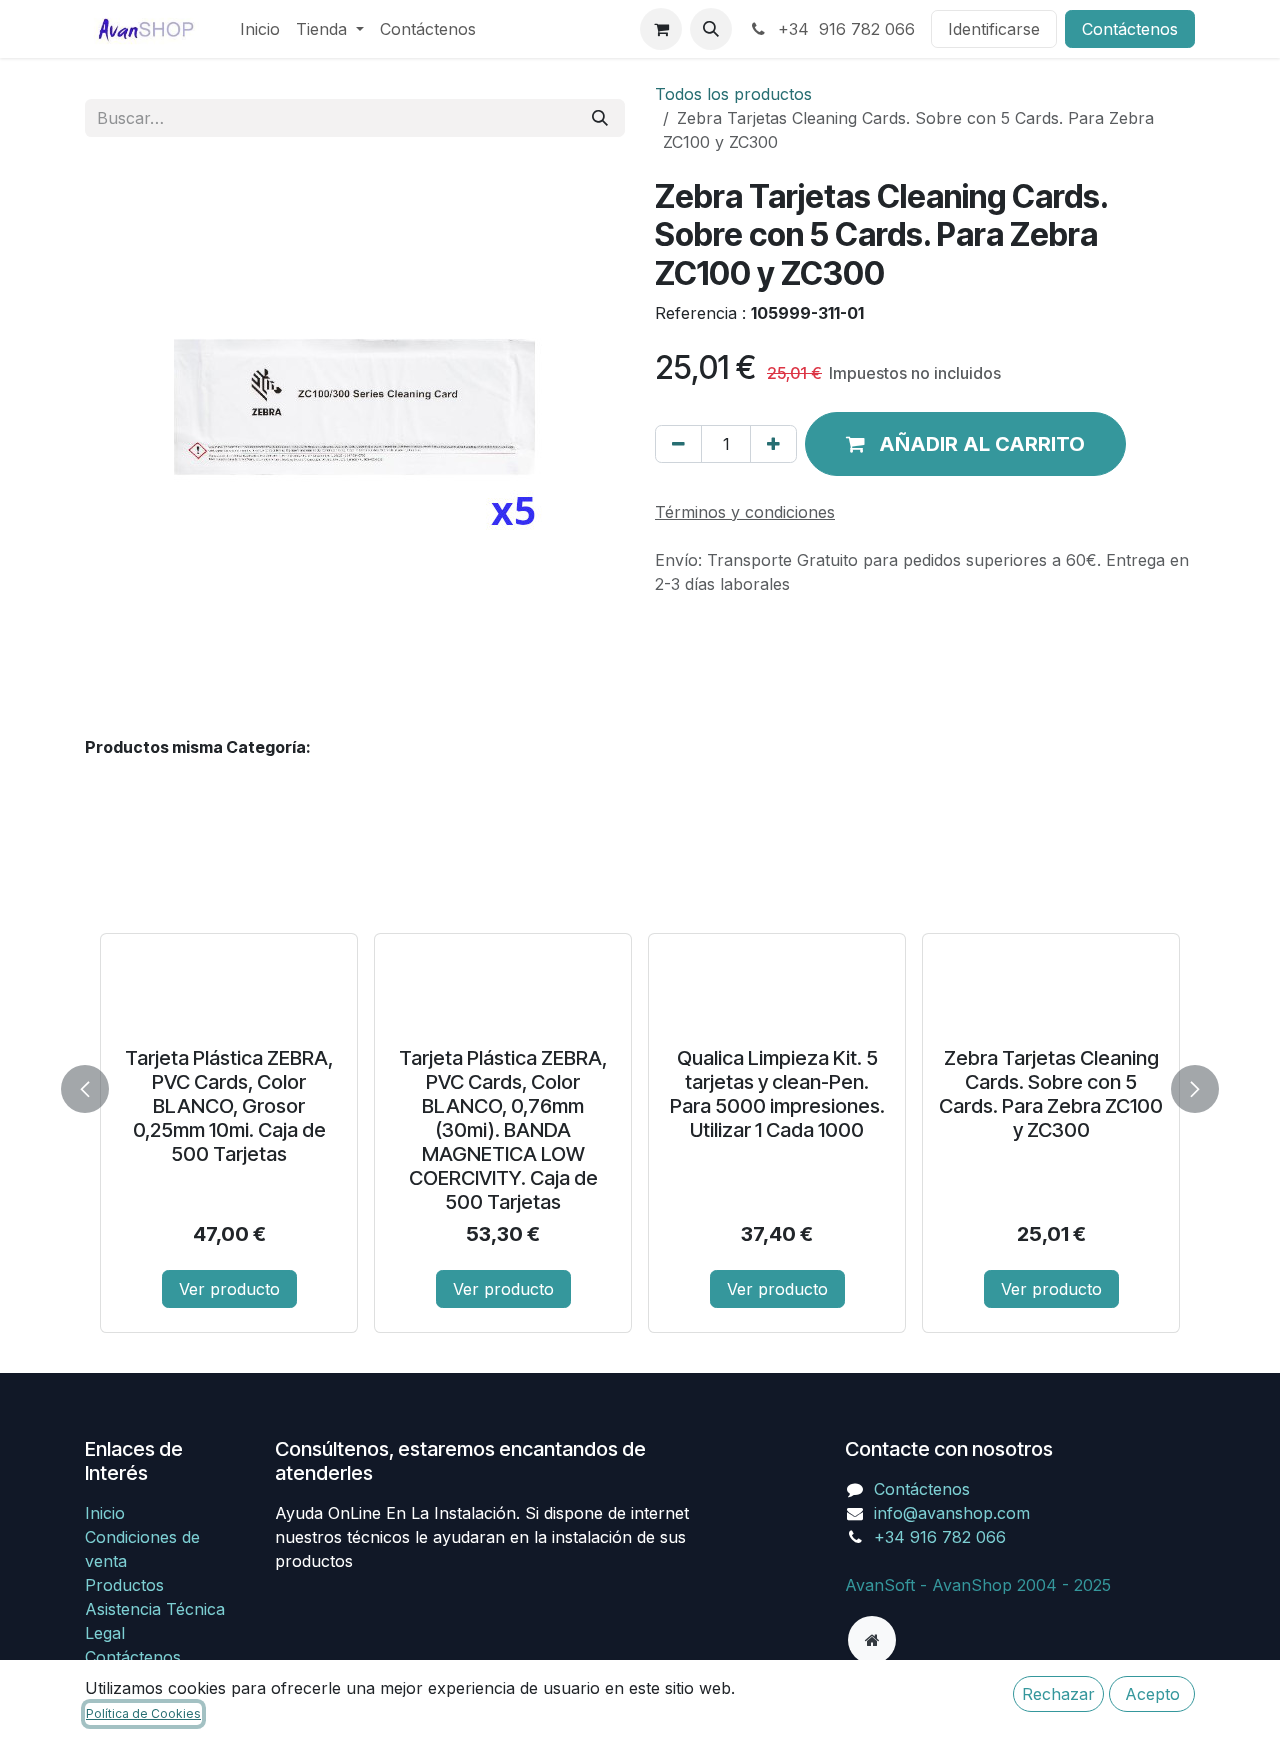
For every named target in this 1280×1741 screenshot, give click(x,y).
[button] (711, 29)
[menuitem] (260, 29)
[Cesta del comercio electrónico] (661, 29)
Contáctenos (1130, 29)
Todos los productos (733, 94)
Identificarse (994, 29)
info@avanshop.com (952, 1513)
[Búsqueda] (600, 118)
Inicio (105, 1513)
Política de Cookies (143, 1713)
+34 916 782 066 (844, 29)
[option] (640, 1085)
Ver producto (229, 1289)
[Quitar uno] (678, 444)
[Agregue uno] (773, 444)
